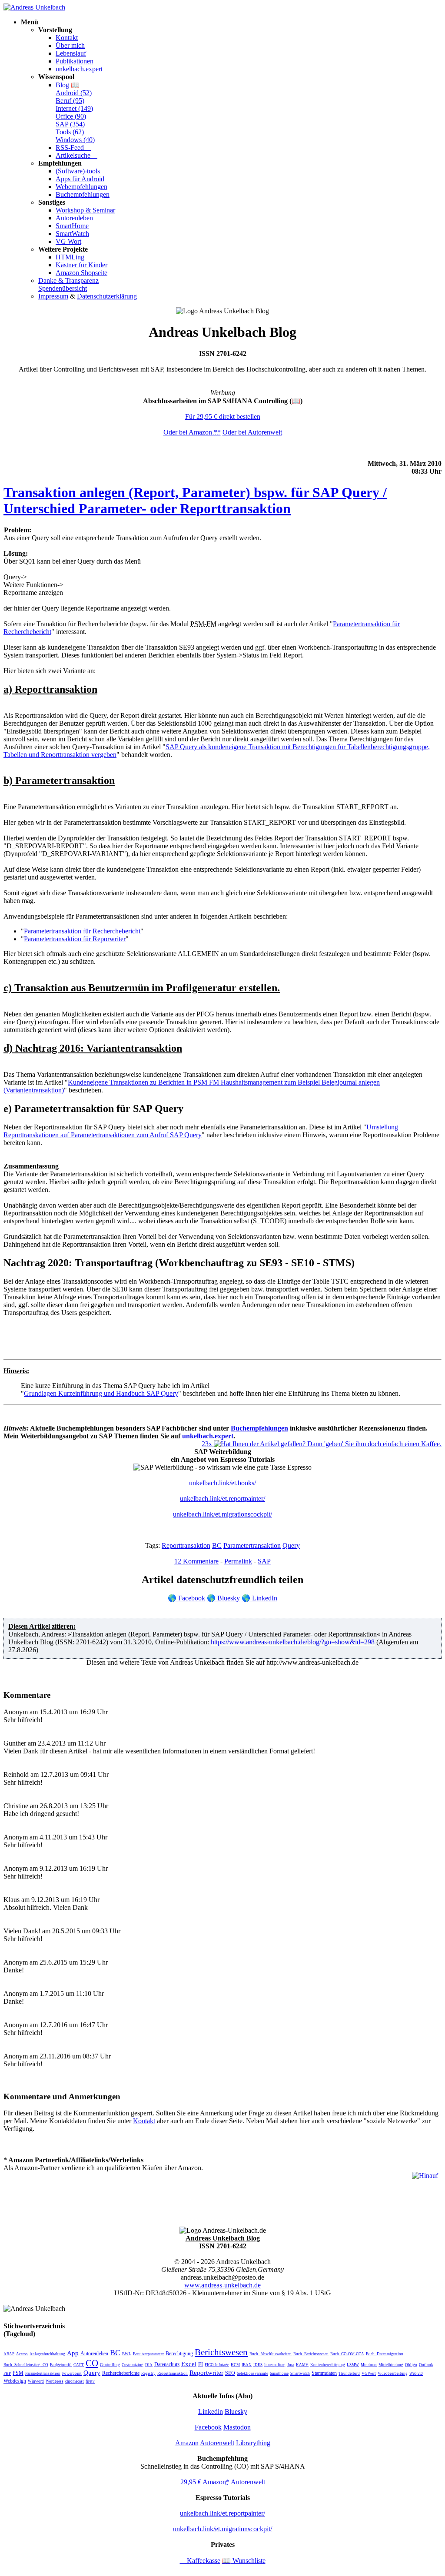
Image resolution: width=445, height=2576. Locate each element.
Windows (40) (75, 140)
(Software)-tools (78, 171)
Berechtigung (179, 2354)
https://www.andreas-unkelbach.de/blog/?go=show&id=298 (293, 1642)
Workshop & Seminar (85, 210)
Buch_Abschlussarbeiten (271, 2354)
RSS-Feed (73, 148)
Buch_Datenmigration (385, 2354)
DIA (149, 2365)
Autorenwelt (217, 2443)
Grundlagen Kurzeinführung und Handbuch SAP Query (101, 1393)
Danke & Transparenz (68, 281)
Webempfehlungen (81, 187)
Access (22, 2354)
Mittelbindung (391, 2365)
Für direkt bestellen (223, 417)
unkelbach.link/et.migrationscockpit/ (222, 1514)
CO (92, 2363)
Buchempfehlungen (83, 194)
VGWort (369, 2374)
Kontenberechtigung (328, 2365)
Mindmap (369, 2365)
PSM (18, 2373)
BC (217, 1545)
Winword (36, 2381)
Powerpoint (72, 2374)
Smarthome (279, 2374)
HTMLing (70, 257)
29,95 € (191, 2482)
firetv (90, 2381)
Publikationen (75, 61)
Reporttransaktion (186, 1545)
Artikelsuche (76, 155)
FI (201, 2364)
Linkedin (211, 2412)
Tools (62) (70, 132)
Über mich (70, 45)
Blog (68, 85)
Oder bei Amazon (192, 432)
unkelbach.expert (79, 69)
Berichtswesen (221, 2352)
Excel (189, 2364)
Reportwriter (206, 2373)
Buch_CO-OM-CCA (347, 2354)
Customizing (133, 2365)
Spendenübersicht (63, 288)
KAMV (302, 2365)
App (73, 2353)
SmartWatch (72, 234)
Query (291, 1545)
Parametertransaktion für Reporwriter (75, 939)
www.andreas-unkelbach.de (222, 2285)
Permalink (238, 1561)
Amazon (187, 2443)
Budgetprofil (61, 2365)
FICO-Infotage (217, 2365)
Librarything (253, 2443)
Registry (148, 2374)
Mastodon (237, 2427)
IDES (258, 2365)
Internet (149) (74, 108)
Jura (291, 2365)
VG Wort (68, 241)
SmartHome (72, 226)
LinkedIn (259, 1598)
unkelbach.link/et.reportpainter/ (222, 1499)
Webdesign (15, 2381)
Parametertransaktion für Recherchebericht (82, 931)
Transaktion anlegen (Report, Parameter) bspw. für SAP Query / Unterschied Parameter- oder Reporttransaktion (195, 500)
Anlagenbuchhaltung (47, 2354)
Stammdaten (324, 2373)
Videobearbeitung (393, 2374)
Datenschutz (167, 2364)
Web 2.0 (416, 2374)
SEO (230, 2373)
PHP (7, 2374)
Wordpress (55, 2381)
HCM (235, 2365)
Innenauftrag (275, 2365)
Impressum (53, 296)
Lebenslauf (71, 53)
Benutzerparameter (148, 2354)
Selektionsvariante (252, 2374)
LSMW (353, 2365)
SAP (264, 1561)
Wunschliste (244, 2561)
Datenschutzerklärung (107, 296)
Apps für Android (80, 179)
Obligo (411, 2365)
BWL (127, 2354)
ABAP (9, 2354)
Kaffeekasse (200, 2561)
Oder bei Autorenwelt (252, 432)
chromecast (75, 2381)
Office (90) (71, 116)
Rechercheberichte (121, 2373)
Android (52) (74, 93)
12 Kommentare (196, 1561)
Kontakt (67, 38)
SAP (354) (70, 124)
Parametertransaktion (252, 1545)
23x (208, 1444)
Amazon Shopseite (81, 273)
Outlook (426, 2365)
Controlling (110, 2365)
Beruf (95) (70, 101)
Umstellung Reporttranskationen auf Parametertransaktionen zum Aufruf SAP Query (201, 1131)
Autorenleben (74, 218)
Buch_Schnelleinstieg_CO (26, 2365)
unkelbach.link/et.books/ (222, 1483)
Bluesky (223, 1598)
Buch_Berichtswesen (311, 2354)
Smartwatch (300, 2374)
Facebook (186, 1598)
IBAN (247, 2365)
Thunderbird (349, 2374)
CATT (79, 2365)
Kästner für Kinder (81, 265)
